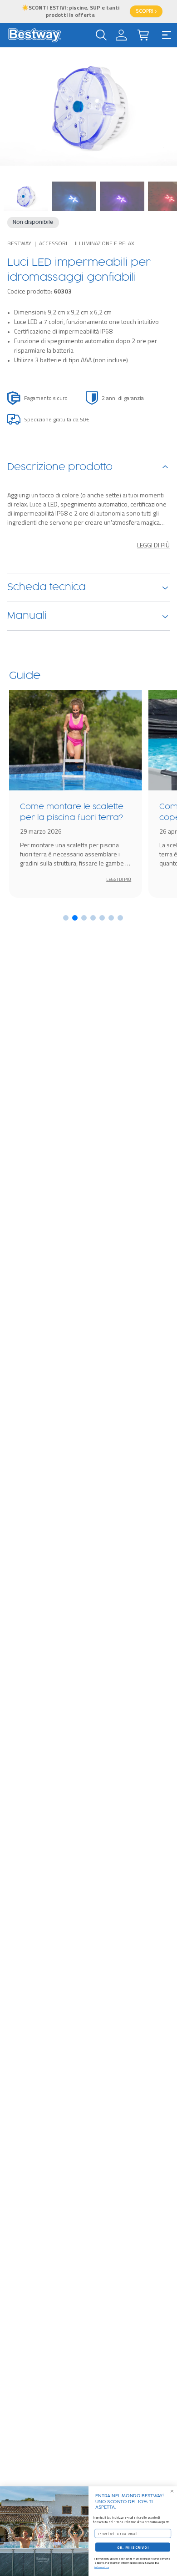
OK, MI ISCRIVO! (133, 2547)
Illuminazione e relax (105, 243)
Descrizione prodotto (60, 467)
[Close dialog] (172, 2491)
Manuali (27, 616)
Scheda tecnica (47, 587)
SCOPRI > (146, 11)
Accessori (53, 243)
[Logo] (34, 35)
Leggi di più (153, 545)
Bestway (19, 243)
